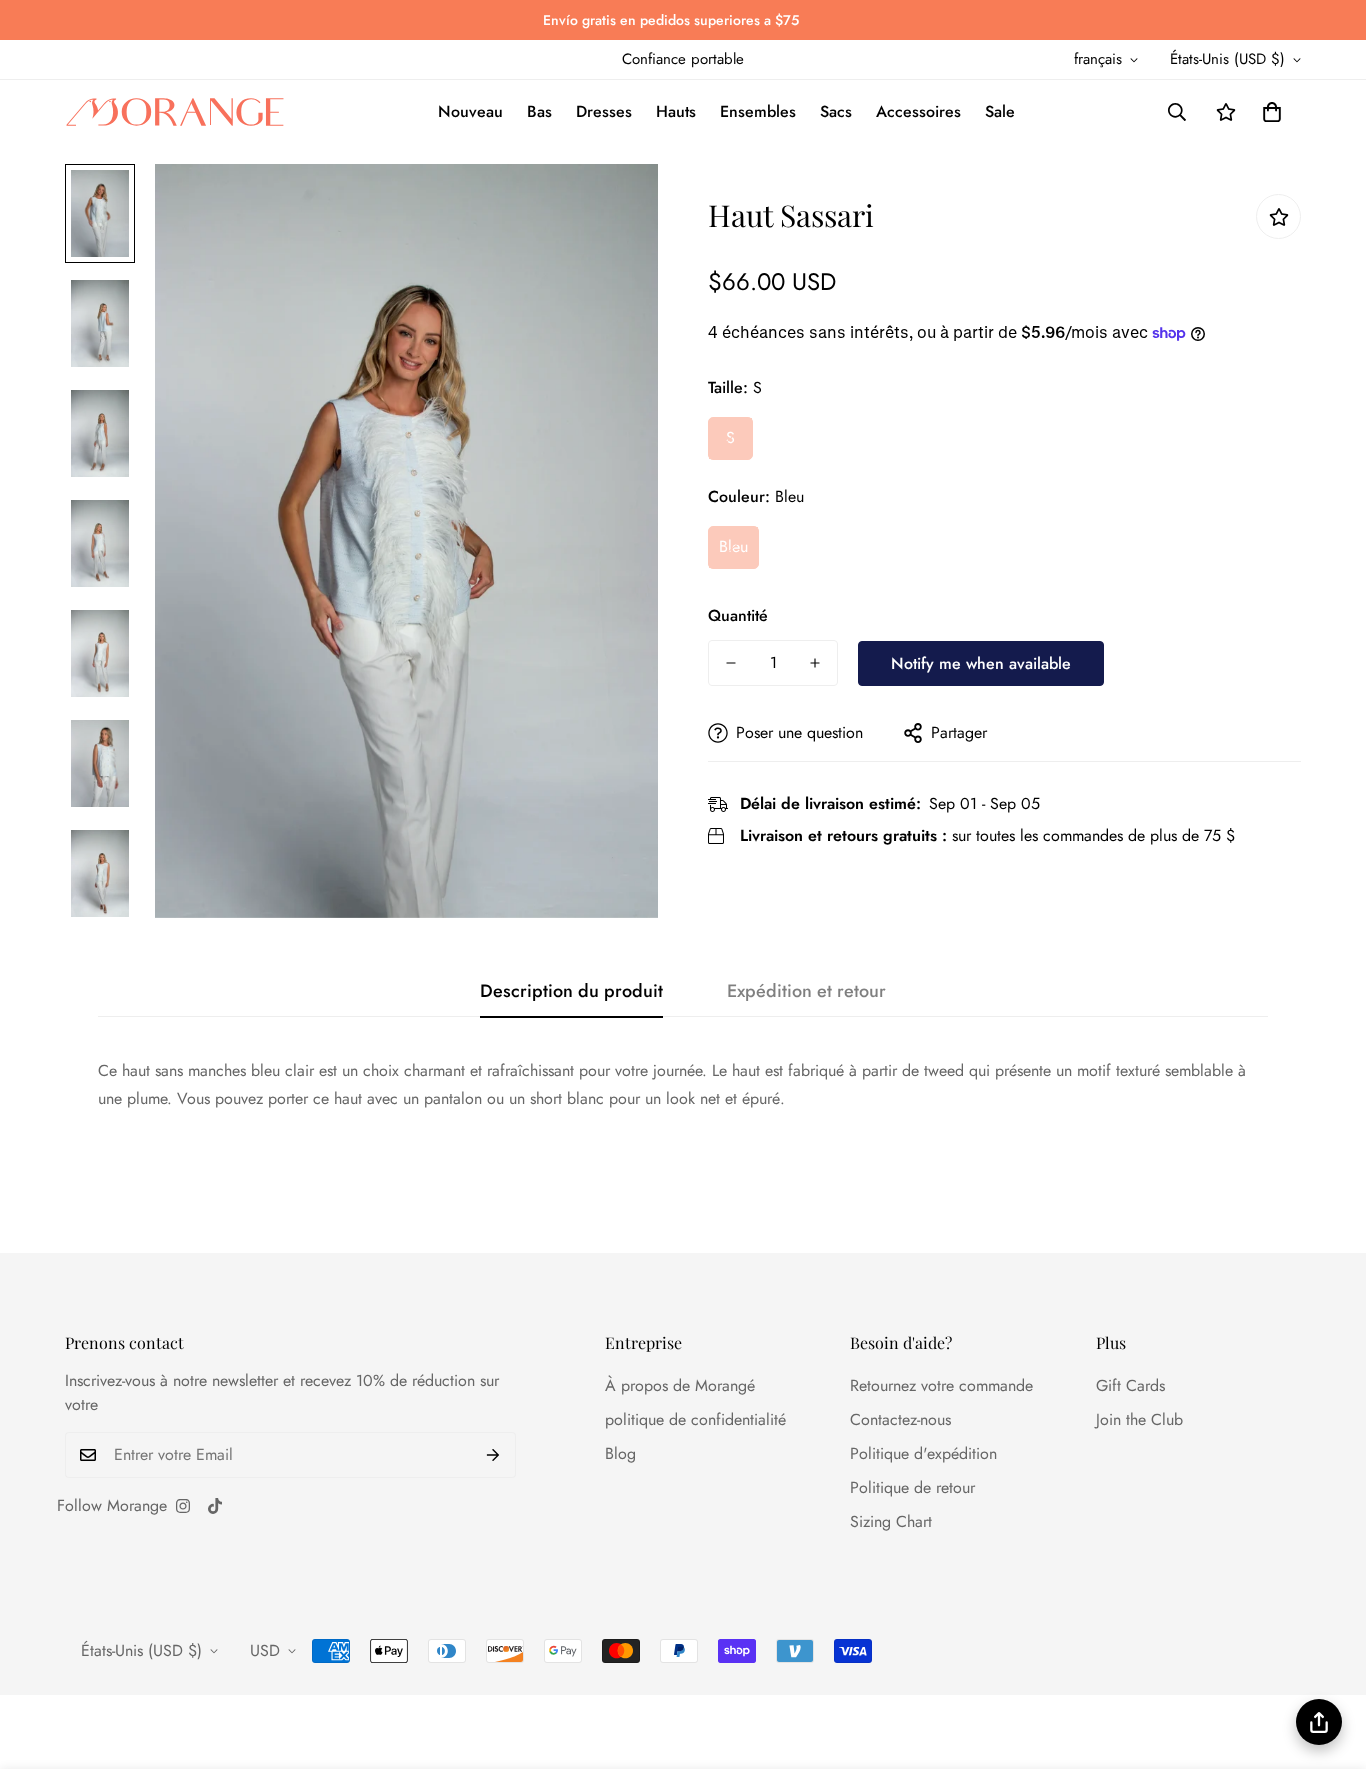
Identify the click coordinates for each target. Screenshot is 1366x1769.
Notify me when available (981, 662)
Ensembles (758, 111)
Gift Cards (1130, 1385)
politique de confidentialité (695, 1419)
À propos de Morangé (680, 1385)
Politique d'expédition (923, 1453)
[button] (1272, 112)
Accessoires (918, 111)
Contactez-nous (900, 1419)
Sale (1000, 111)
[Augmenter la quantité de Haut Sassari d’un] (815, 663)
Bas (539, 111)
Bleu (733, 546)
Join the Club (1139, 1419)
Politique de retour (912, 1487)
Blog (620, 1453)
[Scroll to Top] (1327, 1660)
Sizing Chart (891, 1521)
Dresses (604, 111)
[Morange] (175, 112)
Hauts (676, 111)
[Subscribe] (493, 1455)
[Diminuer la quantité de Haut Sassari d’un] (731, 663)
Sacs (836, 111)
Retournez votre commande (941, 1385)
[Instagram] (183, 1506)
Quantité (738, 615)
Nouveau (470, 111)
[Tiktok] (215, 1506)
